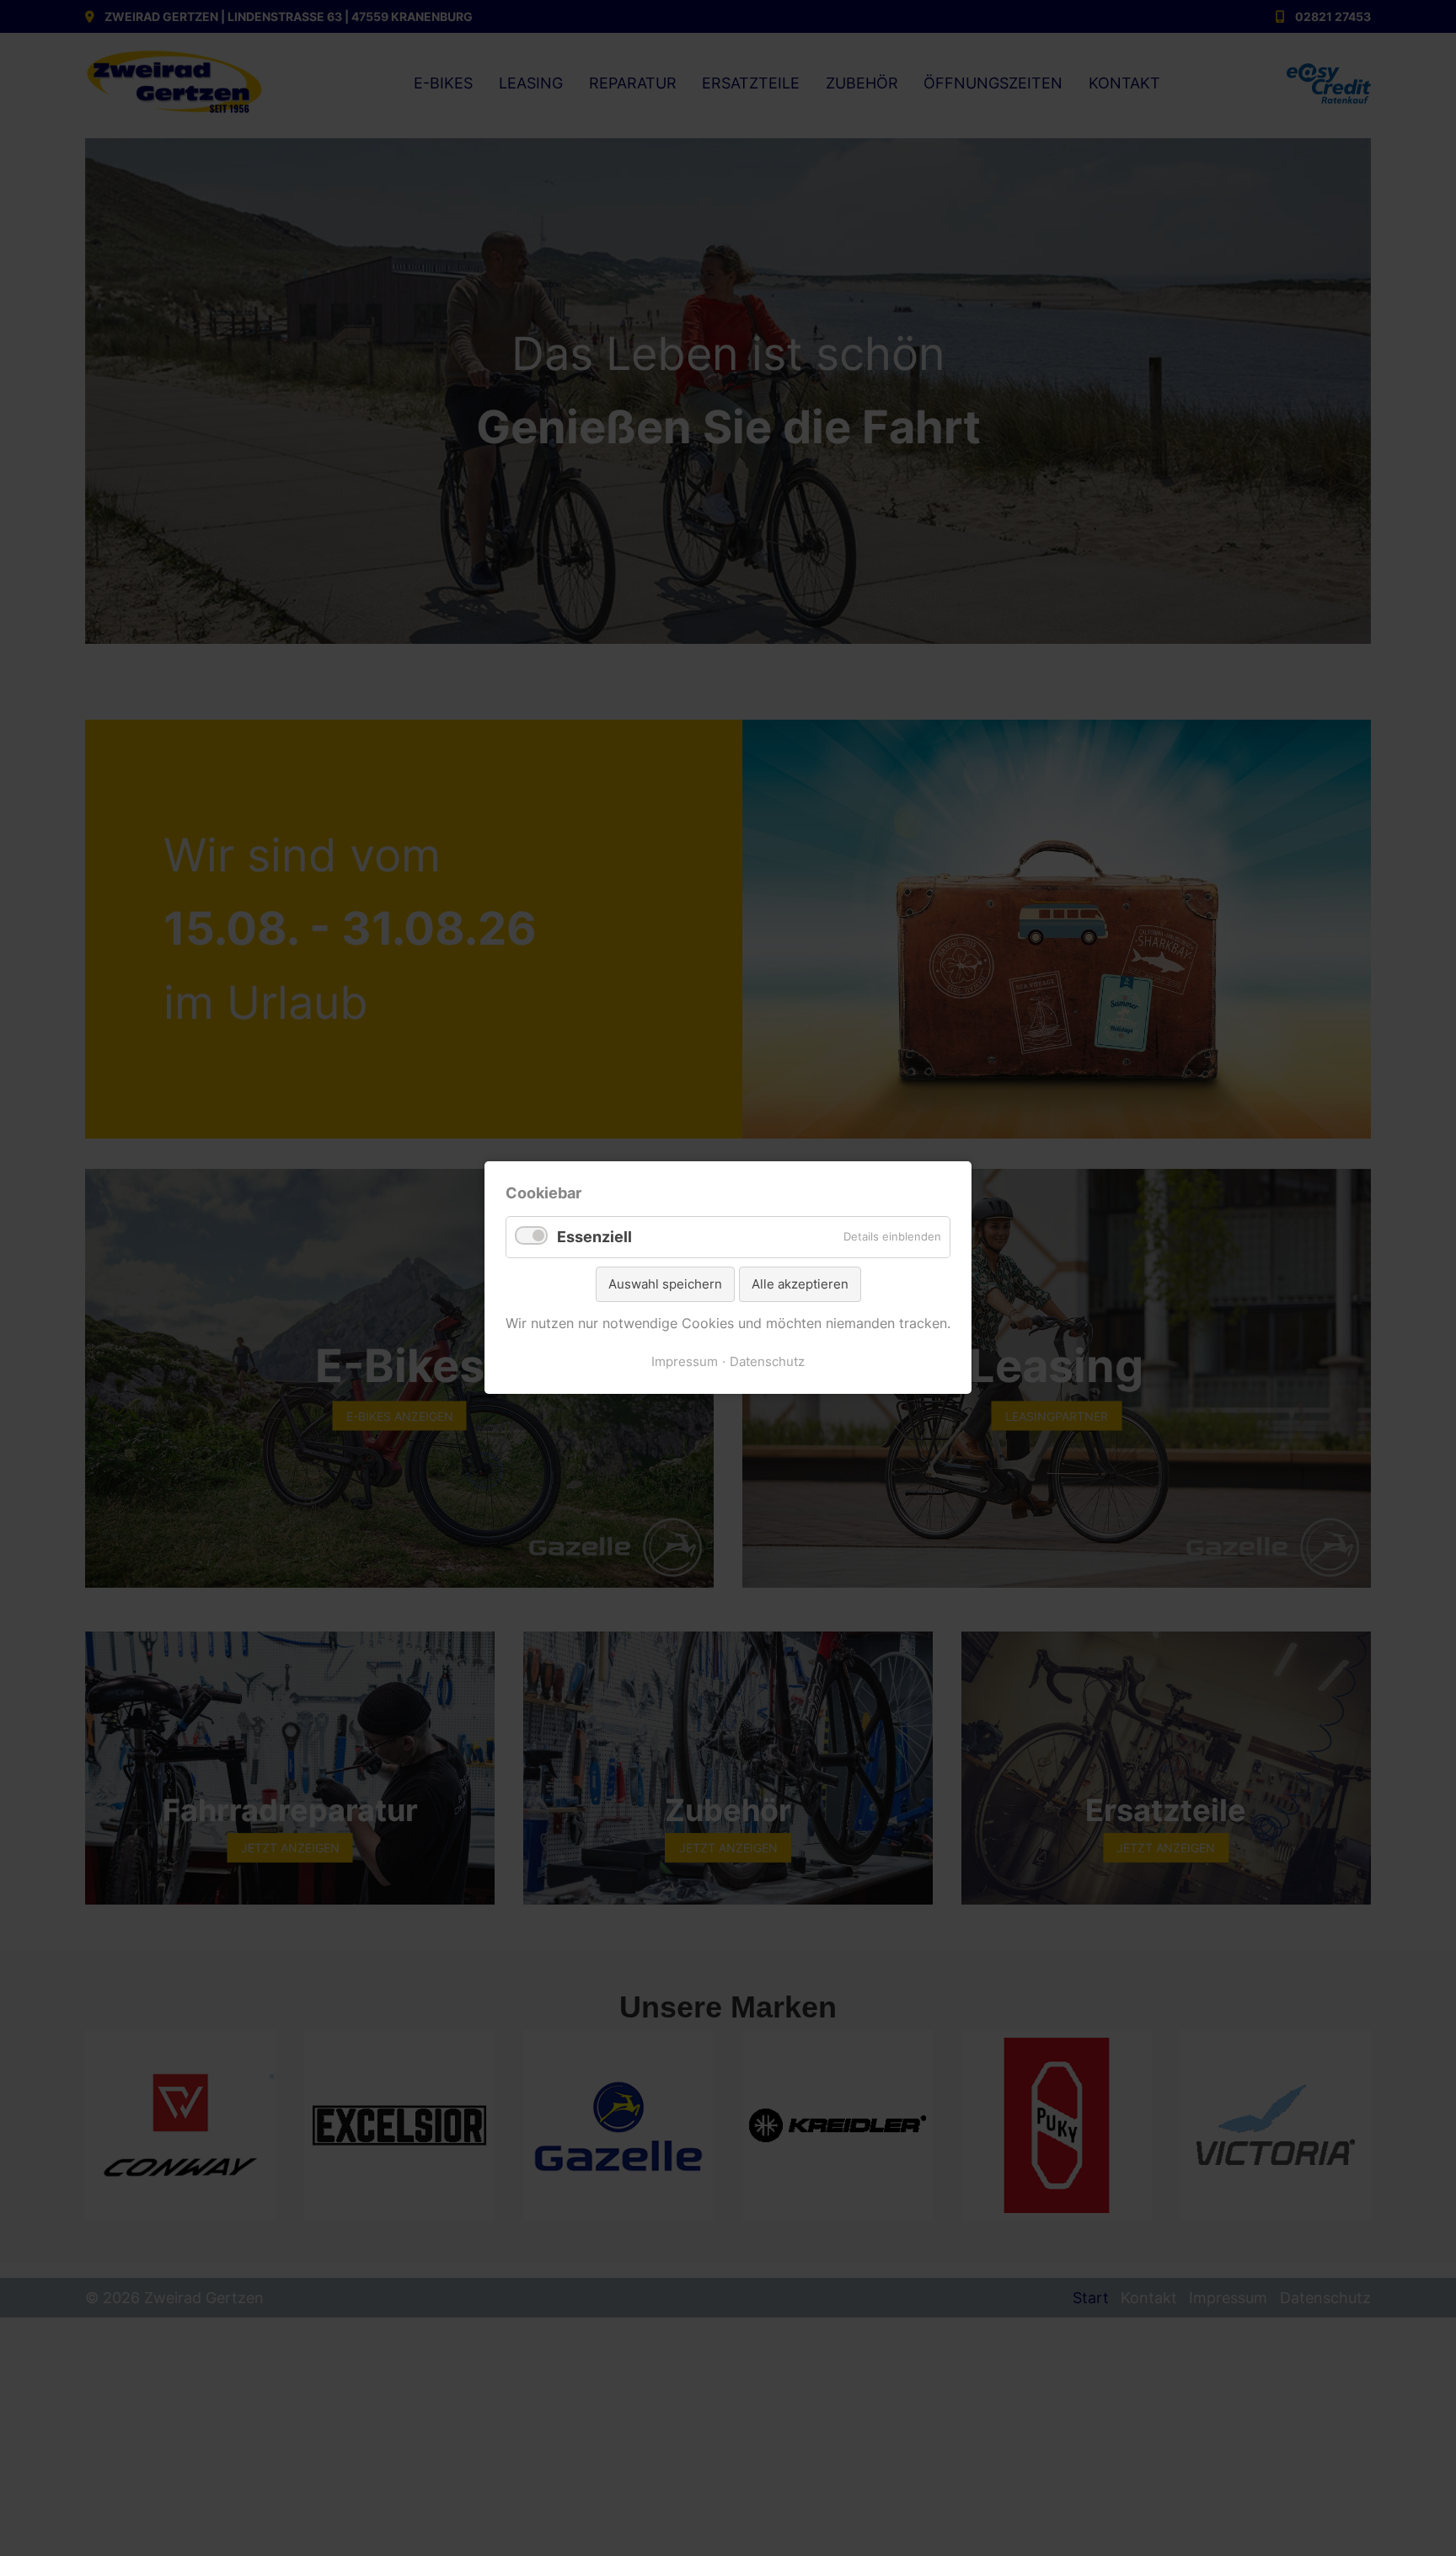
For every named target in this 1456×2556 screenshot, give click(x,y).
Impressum (685, 1362)
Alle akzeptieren (800, 1284)
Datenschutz (767, 1362)
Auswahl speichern (665, 1284)
